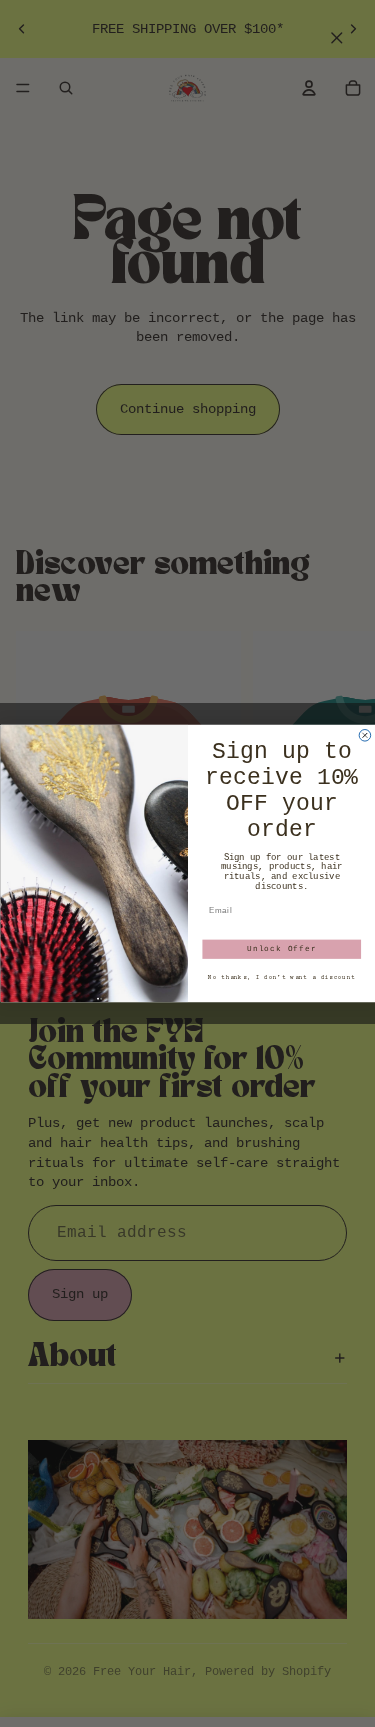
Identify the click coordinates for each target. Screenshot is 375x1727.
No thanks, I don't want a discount (281, 978)
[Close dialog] (365, 736)
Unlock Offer (281, 949)
